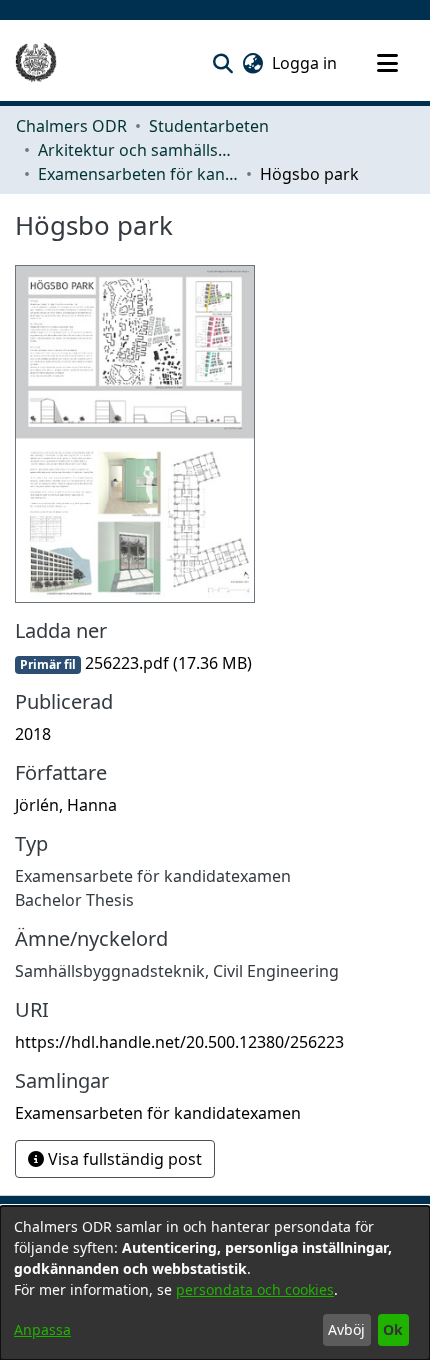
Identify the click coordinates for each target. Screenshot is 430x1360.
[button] (222, 63)
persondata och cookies (255, 1289)
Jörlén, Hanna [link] (66, 805)
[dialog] (215, 1283)
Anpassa (42, 1329)
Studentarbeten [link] (209, 126)
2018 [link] (33, 734)
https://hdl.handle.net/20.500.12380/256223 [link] (179, 1042)
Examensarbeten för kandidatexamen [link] (138, 174)
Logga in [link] (305, 63)
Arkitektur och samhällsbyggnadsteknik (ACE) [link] (138, 150)
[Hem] (36, 63)
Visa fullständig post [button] (123, 1159)
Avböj (346, 1329)
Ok (393, 1329)
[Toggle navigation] (387, 63)
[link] (133, 663)
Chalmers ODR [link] (71, 126)
